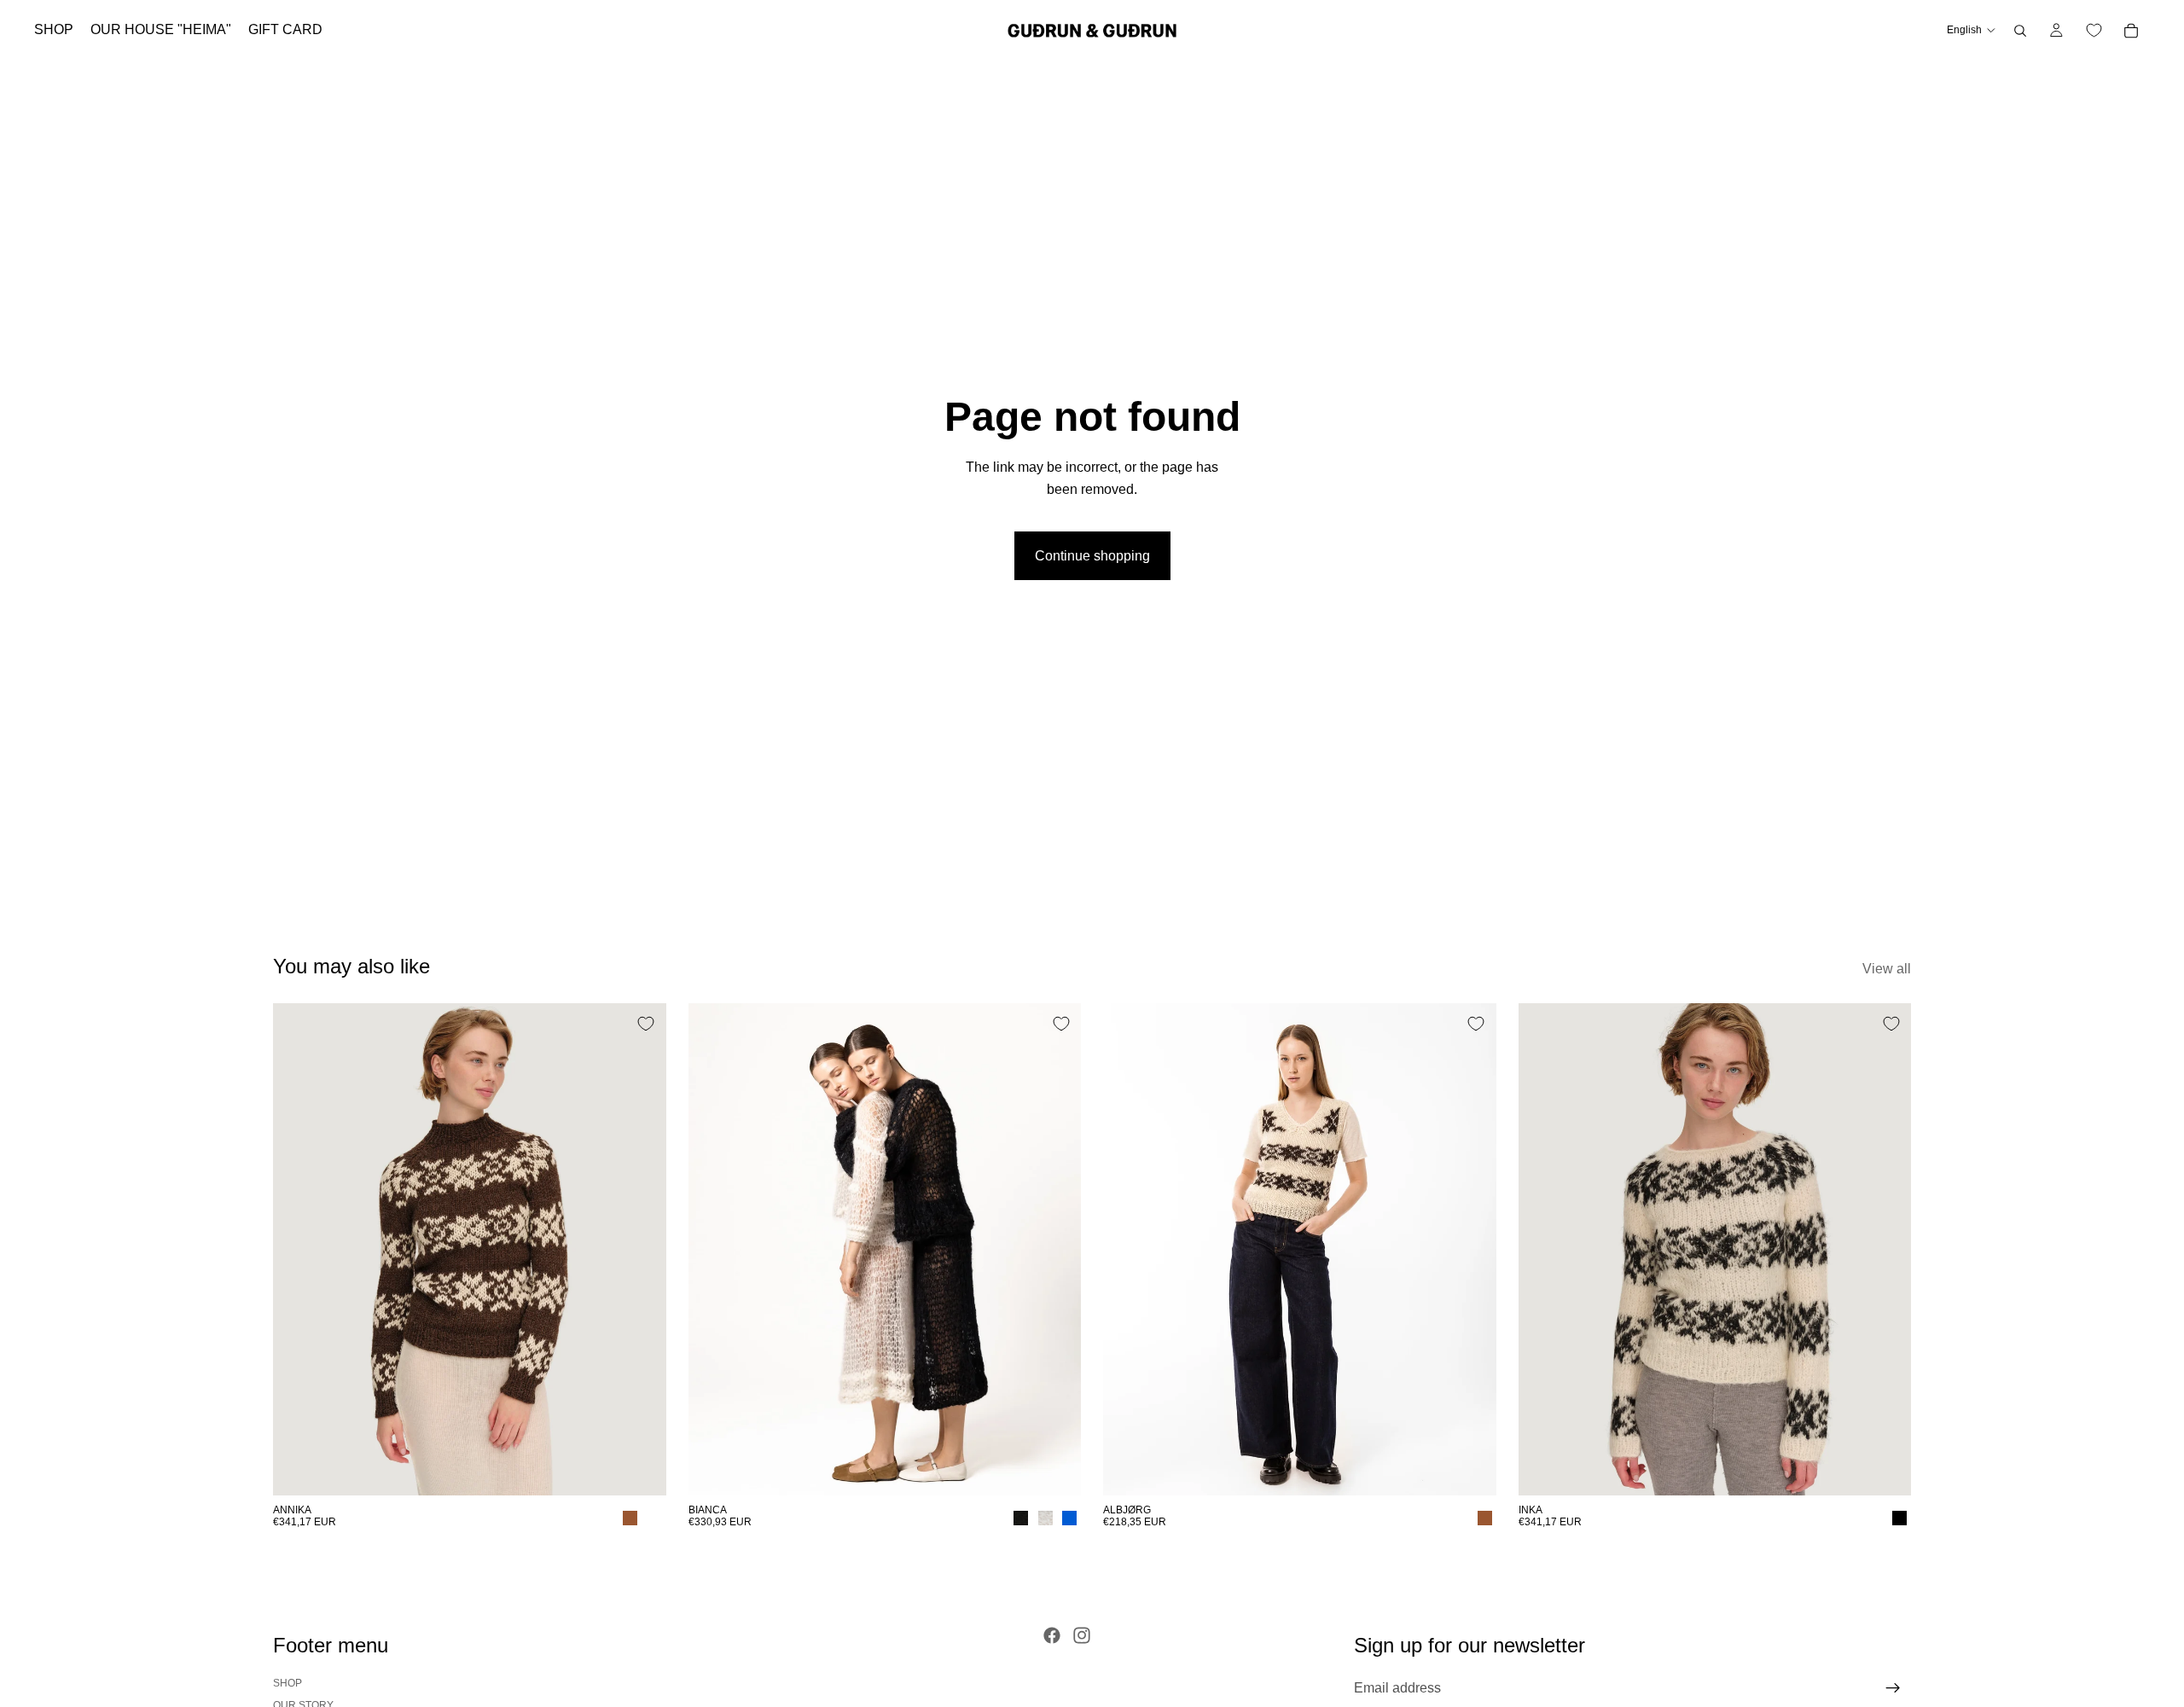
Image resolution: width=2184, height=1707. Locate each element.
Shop (288, 1683)
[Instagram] (1082, 1635)
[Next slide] (641, 1249)
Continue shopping (1092, 556)
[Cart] (2131, 31)
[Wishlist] (2094, 31)
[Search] (2020, 31)
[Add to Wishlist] (646, 1024)
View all (1887, 969)
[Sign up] (1893, 1688)
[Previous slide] (299, 1249)
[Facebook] (1052, 1635)
